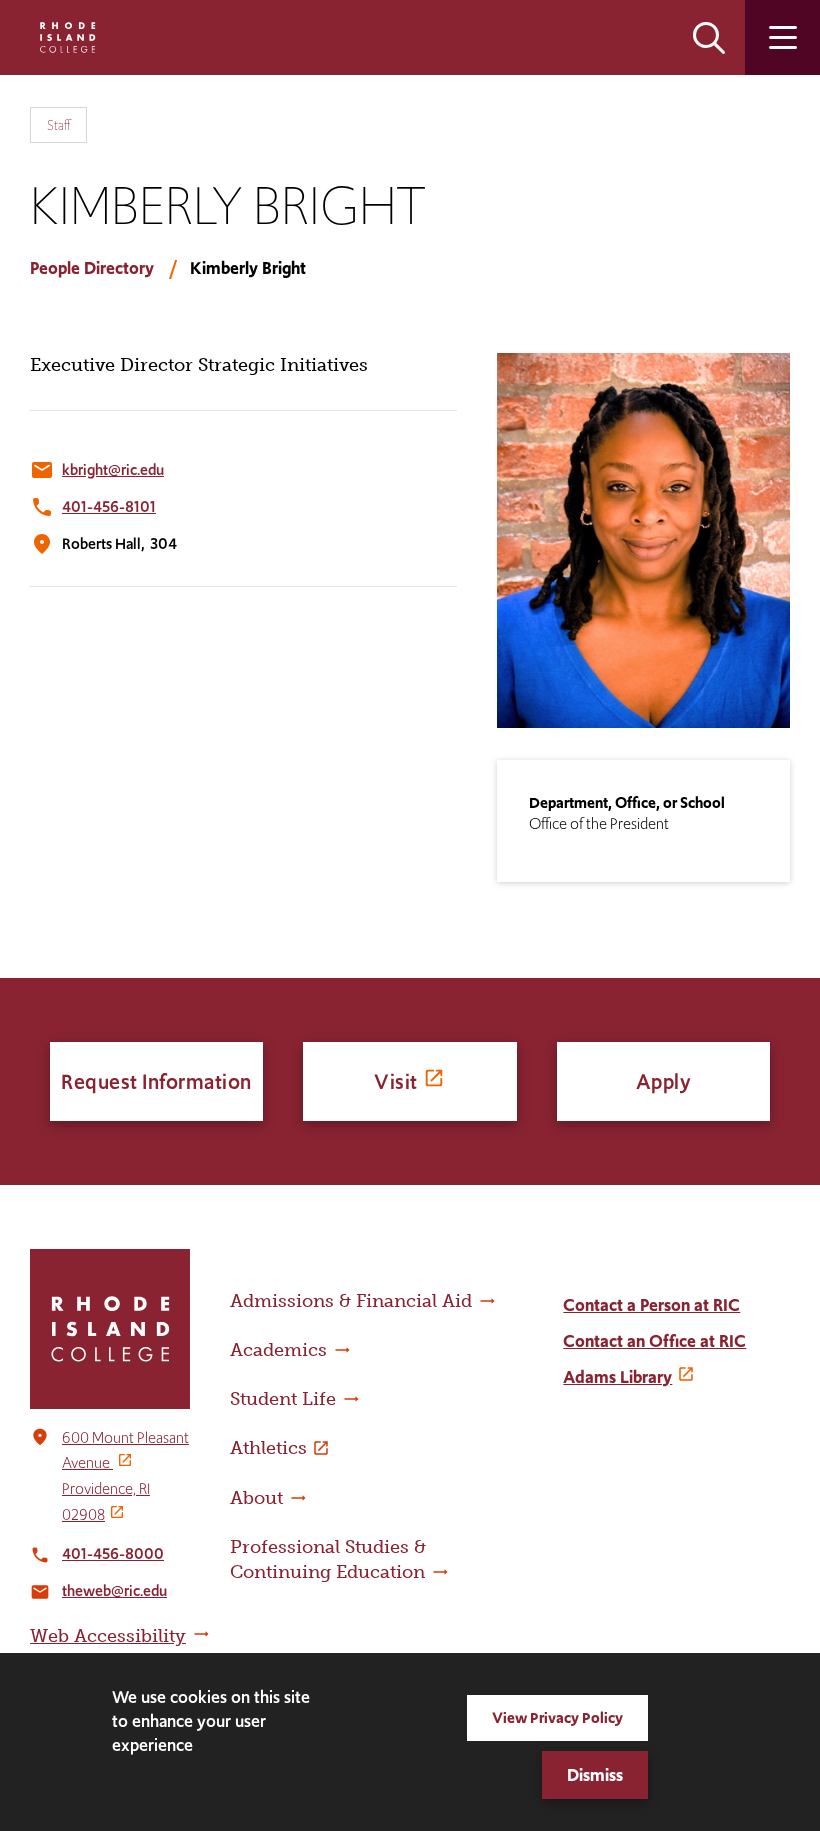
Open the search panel (709, 37)
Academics (278, 1350)
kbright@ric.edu (113, 469)
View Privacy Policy (557, 1717)
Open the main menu (782, 37)
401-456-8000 (113, 1553)
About (256, 1498)
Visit (396, 1081)
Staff (58, 125)
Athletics (268, 1448)
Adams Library (617, 1377)
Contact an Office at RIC (654, 1341)
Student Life (283, 1399)
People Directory (92, 268)
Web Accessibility (108, 1636)
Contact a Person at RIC (651, 1305)
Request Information (156, 1081)
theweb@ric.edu (114, 1590)
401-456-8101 (109, 506)
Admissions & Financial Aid (351, 1301)
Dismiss (595, 1775)
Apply (664, 1081)
